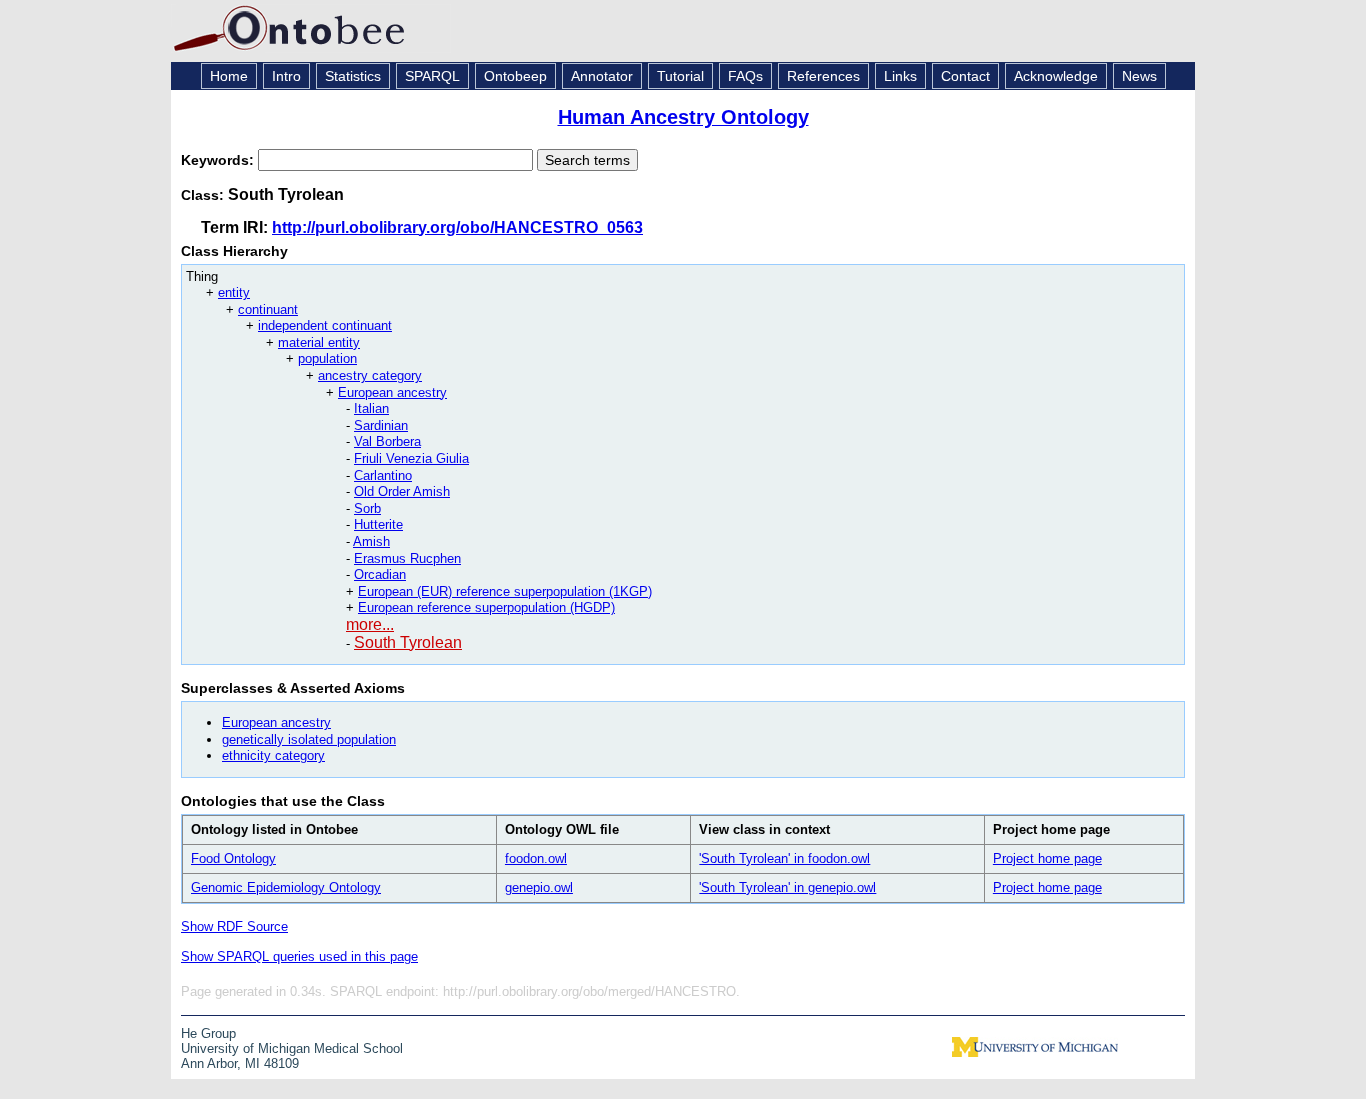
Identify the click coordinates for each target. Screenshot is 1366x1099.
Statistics (353, 76)
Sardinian (381, 425)
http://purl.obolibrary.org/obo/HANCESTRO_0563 (457, 227)
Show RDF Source (234, 926)
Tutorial (680, 76)
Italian (371, 408)
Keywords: (219, 160)
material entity (319, 342)
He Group (208, 1033)
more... (370, 624)
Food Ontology (233, 858)
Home (229, 76)
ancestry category (370, 375)
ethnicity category (273, 755)
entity (234, 292)
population (327, 358)
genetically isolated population (309, 739)
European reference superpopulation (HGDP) (486, 607)
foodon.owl (536, 858)
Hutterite (378, 524)
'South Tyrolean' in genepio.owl (787, 887)
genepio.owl (539, 887)
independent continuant (325, 325)
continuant (268, 309)
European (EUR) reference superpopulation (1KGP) (505, 591)
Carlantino (383, 475)
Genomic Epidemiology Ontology (286, 887)
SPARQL (432, 76)
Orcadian (380, 574)
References (823, 76)
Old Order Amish (402, 491)
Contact (965, 76)
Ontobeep (515, 76)
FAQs (745, 76)
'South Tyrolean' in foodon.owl (784, 858)
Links (900, 76)
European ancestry (392, 392)
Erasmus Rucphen (407, 558)
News (1139, 76)
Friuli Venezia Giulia (411, 458)
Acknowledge (1056, 76)
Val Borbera (387, 441)
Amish (371, 541)
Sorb (367, 508)
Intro (286, 76)
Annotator (602, 76)
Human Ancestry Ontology (683, 117)
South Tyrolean (408, 642)
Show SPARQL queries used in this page (299, 956)
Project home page (1047, 858)
